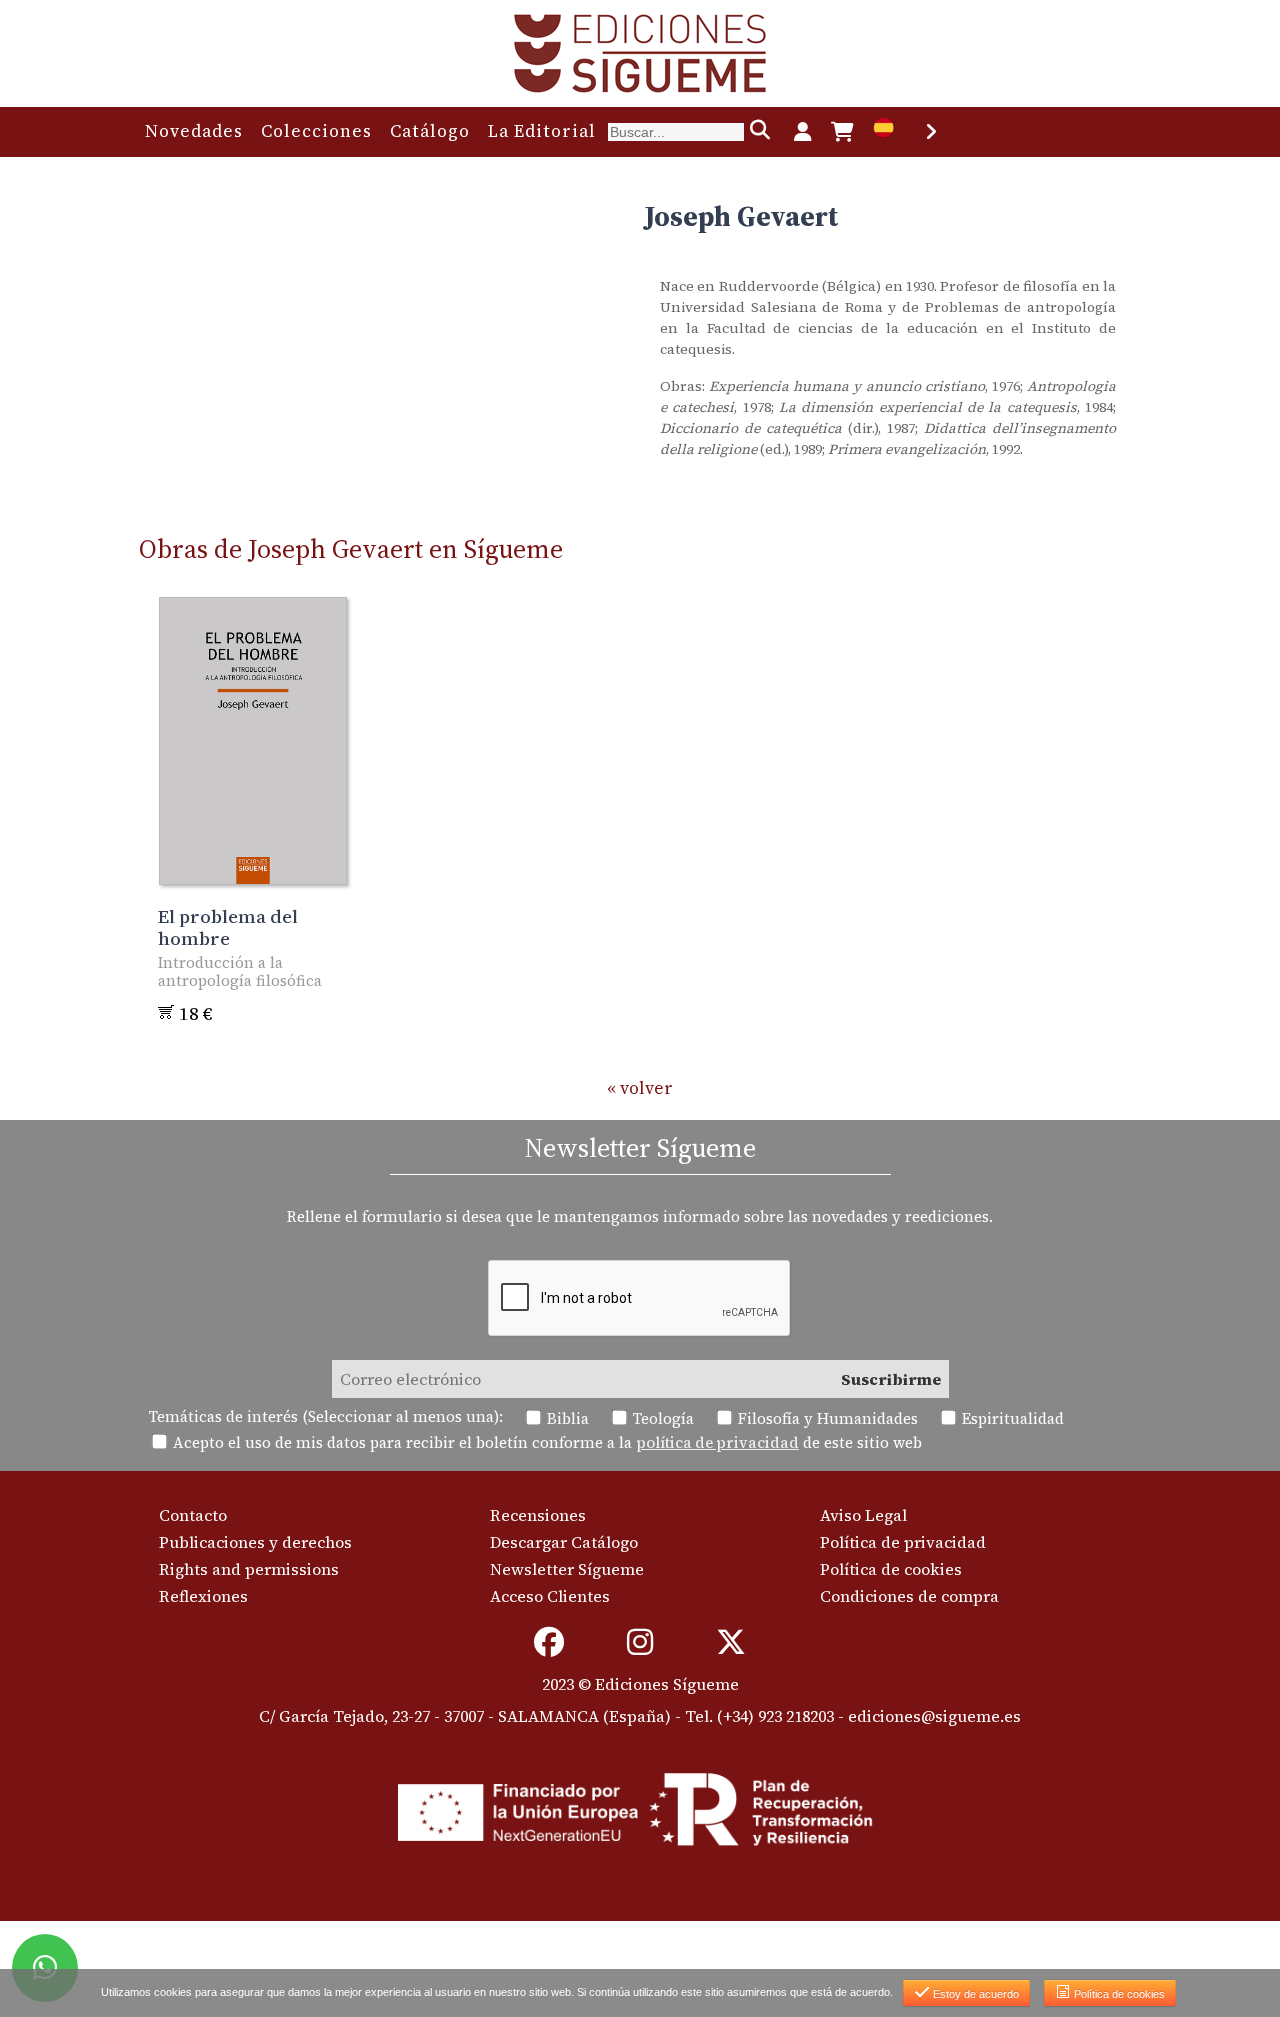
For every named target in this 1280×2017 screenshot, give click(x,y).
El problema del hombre (228, 927)
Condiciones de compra (909, 1596)
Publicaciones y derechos (255, 1542)
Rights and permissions (249, 1569)
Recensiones (538, 1515)
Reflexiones (203, 1596)
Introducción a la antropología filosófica (240, 971)
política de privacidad (717, 1442)
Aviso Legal (863, 1515)
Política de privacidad (903, 1542)
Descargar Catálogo (564, 1542)
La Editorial (542, 131)
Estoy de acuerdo (974, 1994)
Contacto (193, 1515)
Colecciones (316, 131)
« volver (640, 1088)
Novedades (194, 131)
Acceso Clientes (550, 1596)
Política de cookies (891, 1569)
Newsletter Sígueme (567, 1569)
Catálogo (430, 131)
